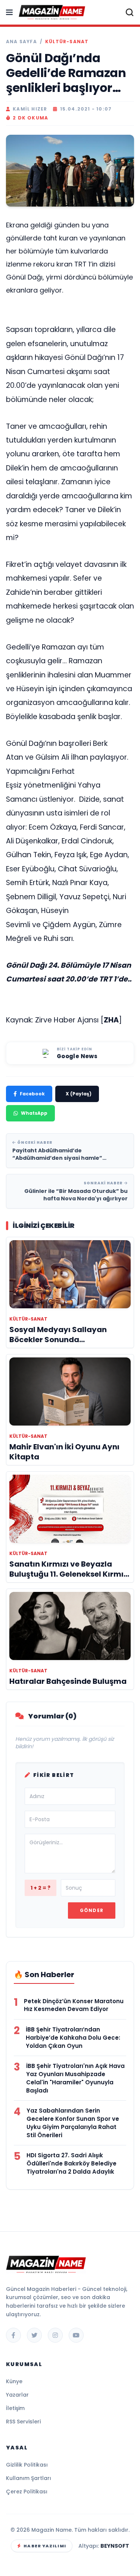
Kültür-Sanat (67, 42)
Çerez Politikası (27, 2492)
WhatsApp (34, 1113)
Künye (14, 2381)
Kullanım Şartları (29, 2478)
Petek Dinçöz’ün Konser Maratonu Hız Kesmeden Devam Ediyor (74, 2005)
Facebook (32, 1094)
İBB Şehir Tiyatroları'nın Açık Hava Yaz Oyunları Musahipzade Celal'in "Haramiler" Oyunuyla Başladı (75, 2078)
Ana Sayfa (21, 42)
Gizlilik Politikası (27, 2465)
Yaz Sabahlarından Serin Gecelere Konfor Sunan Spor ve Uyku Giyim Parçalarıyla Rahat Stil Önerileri (73, 2123)
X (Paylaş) (79, 1094)
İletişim (15, 2408)
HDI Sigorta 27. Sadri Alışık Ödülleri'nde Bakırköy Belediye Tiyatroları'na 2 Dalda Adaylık (71, 2163)
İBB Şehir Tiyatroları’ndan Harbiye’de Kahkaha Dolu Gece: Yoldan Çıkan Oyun (73, 2038)
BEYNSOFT (115, 2546)
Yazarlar (17, 2395)
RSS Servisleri (23, 2422)
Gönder (92, 1910)
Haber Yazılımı (45, 2546)
